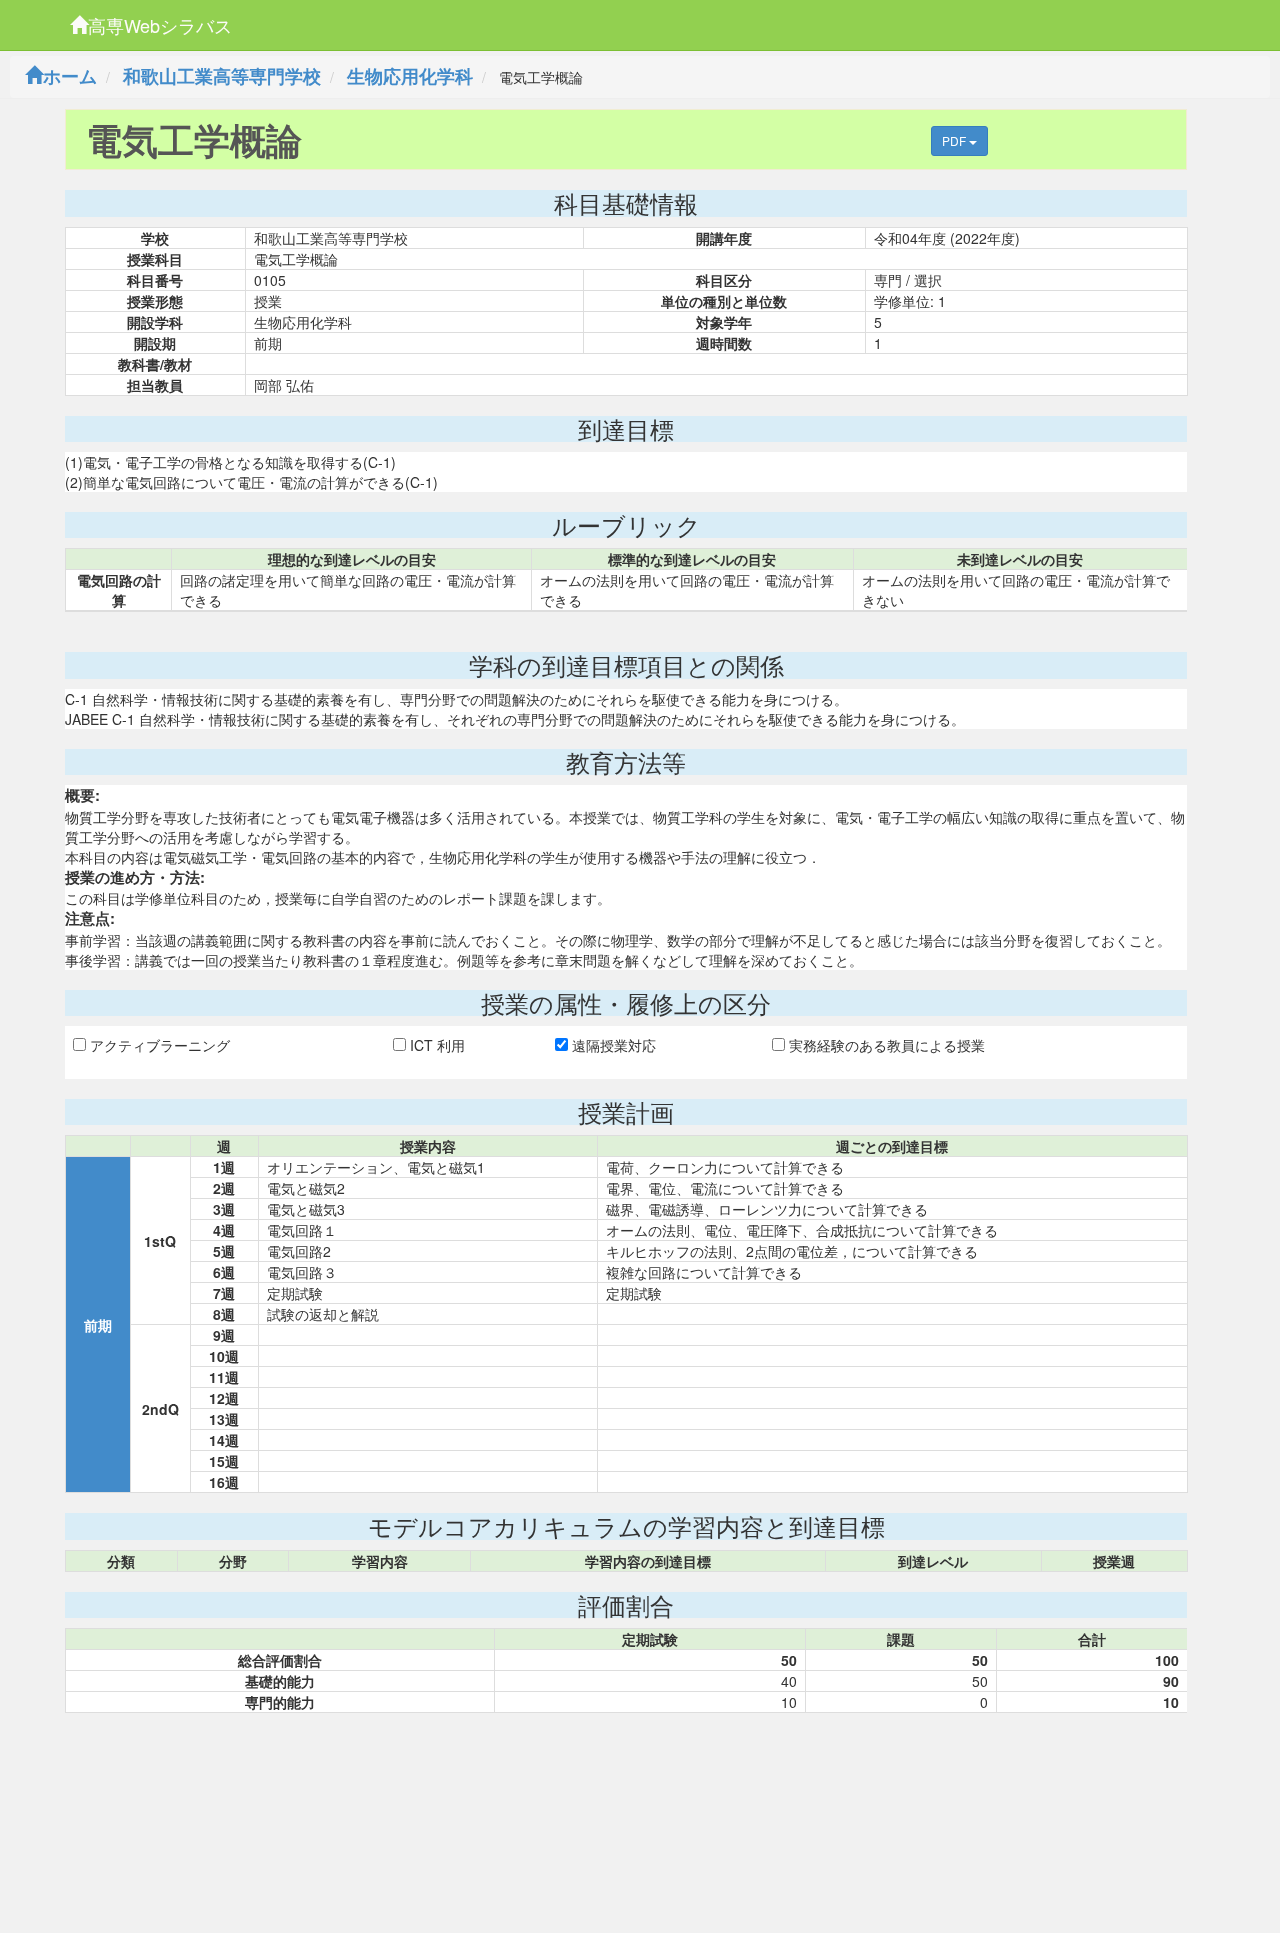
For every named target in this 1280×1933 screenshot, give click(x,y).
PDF (955, 140)
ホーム (70, 76)
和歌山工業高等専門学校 (222, 76)
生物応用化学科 (410, 76)
